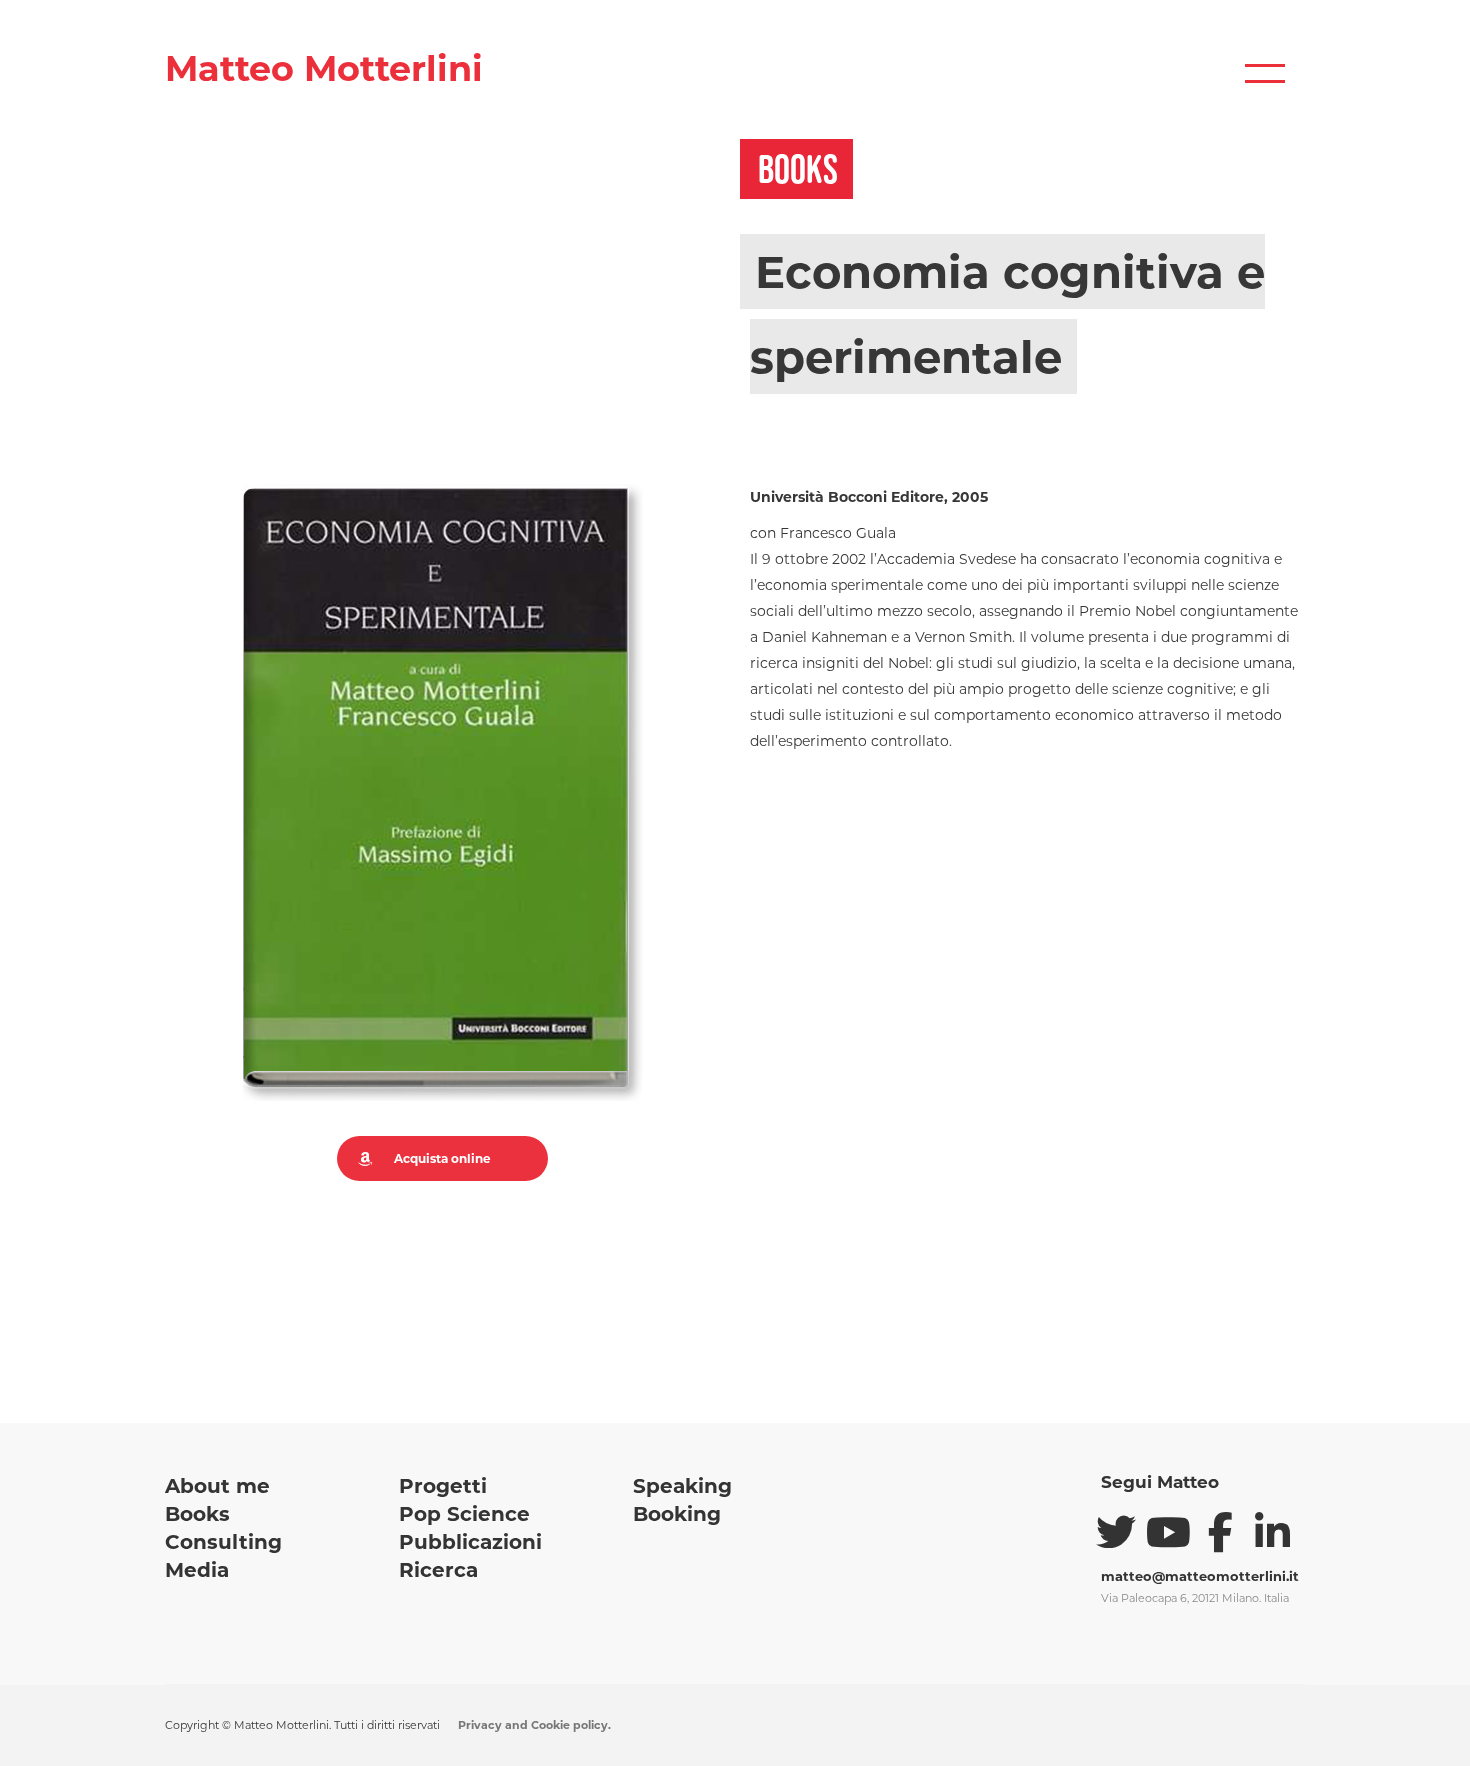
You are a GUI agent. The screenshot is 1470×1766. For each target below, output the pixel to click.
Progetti (443, 1486)
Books (197, 1514)
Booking (677, 1514)
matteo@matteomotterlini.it (1200, 1576)
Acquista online (442, 1158)
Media (197, 1570)
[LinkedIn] (1272, 1532)
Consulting (223, 1542)
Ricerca (438, 1570)
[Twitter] (1116, 1532)
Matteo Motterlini (324, 68)
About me (217, 1486)
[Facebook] (1220, 1532)
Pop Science (464, 1514)
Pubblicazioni (470, 1542)
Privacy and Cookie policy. (534, 1725)
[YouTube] (1168, 1532)
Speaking (682, 1486)
